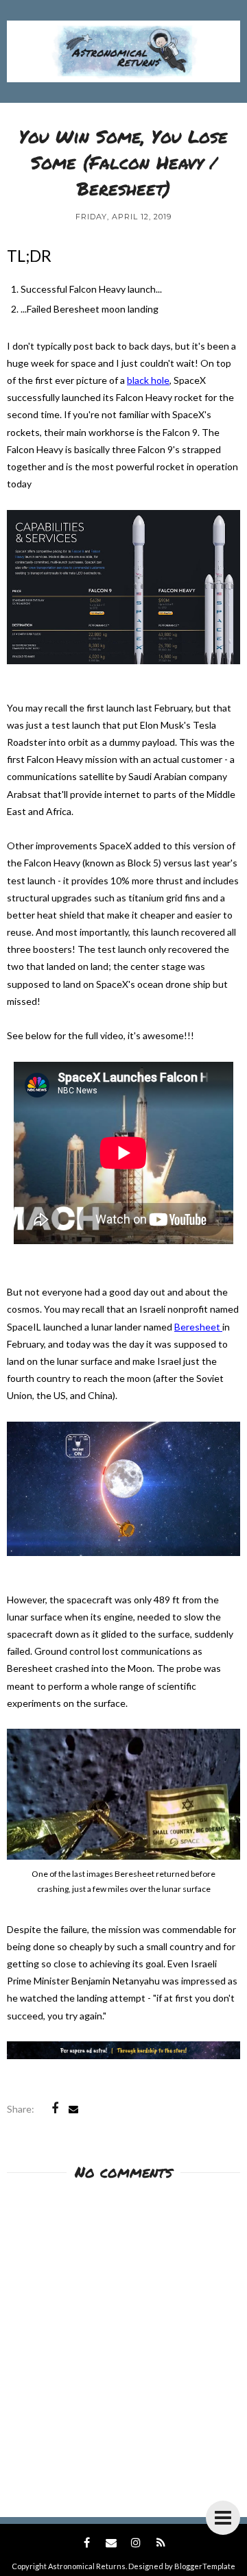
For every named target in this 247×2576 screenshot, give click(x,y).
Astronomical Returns (87, 2566)
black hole (148, 380)
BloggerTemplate (205, 2566)
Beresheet (198, 1327)
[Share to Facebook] (55, 2109)
